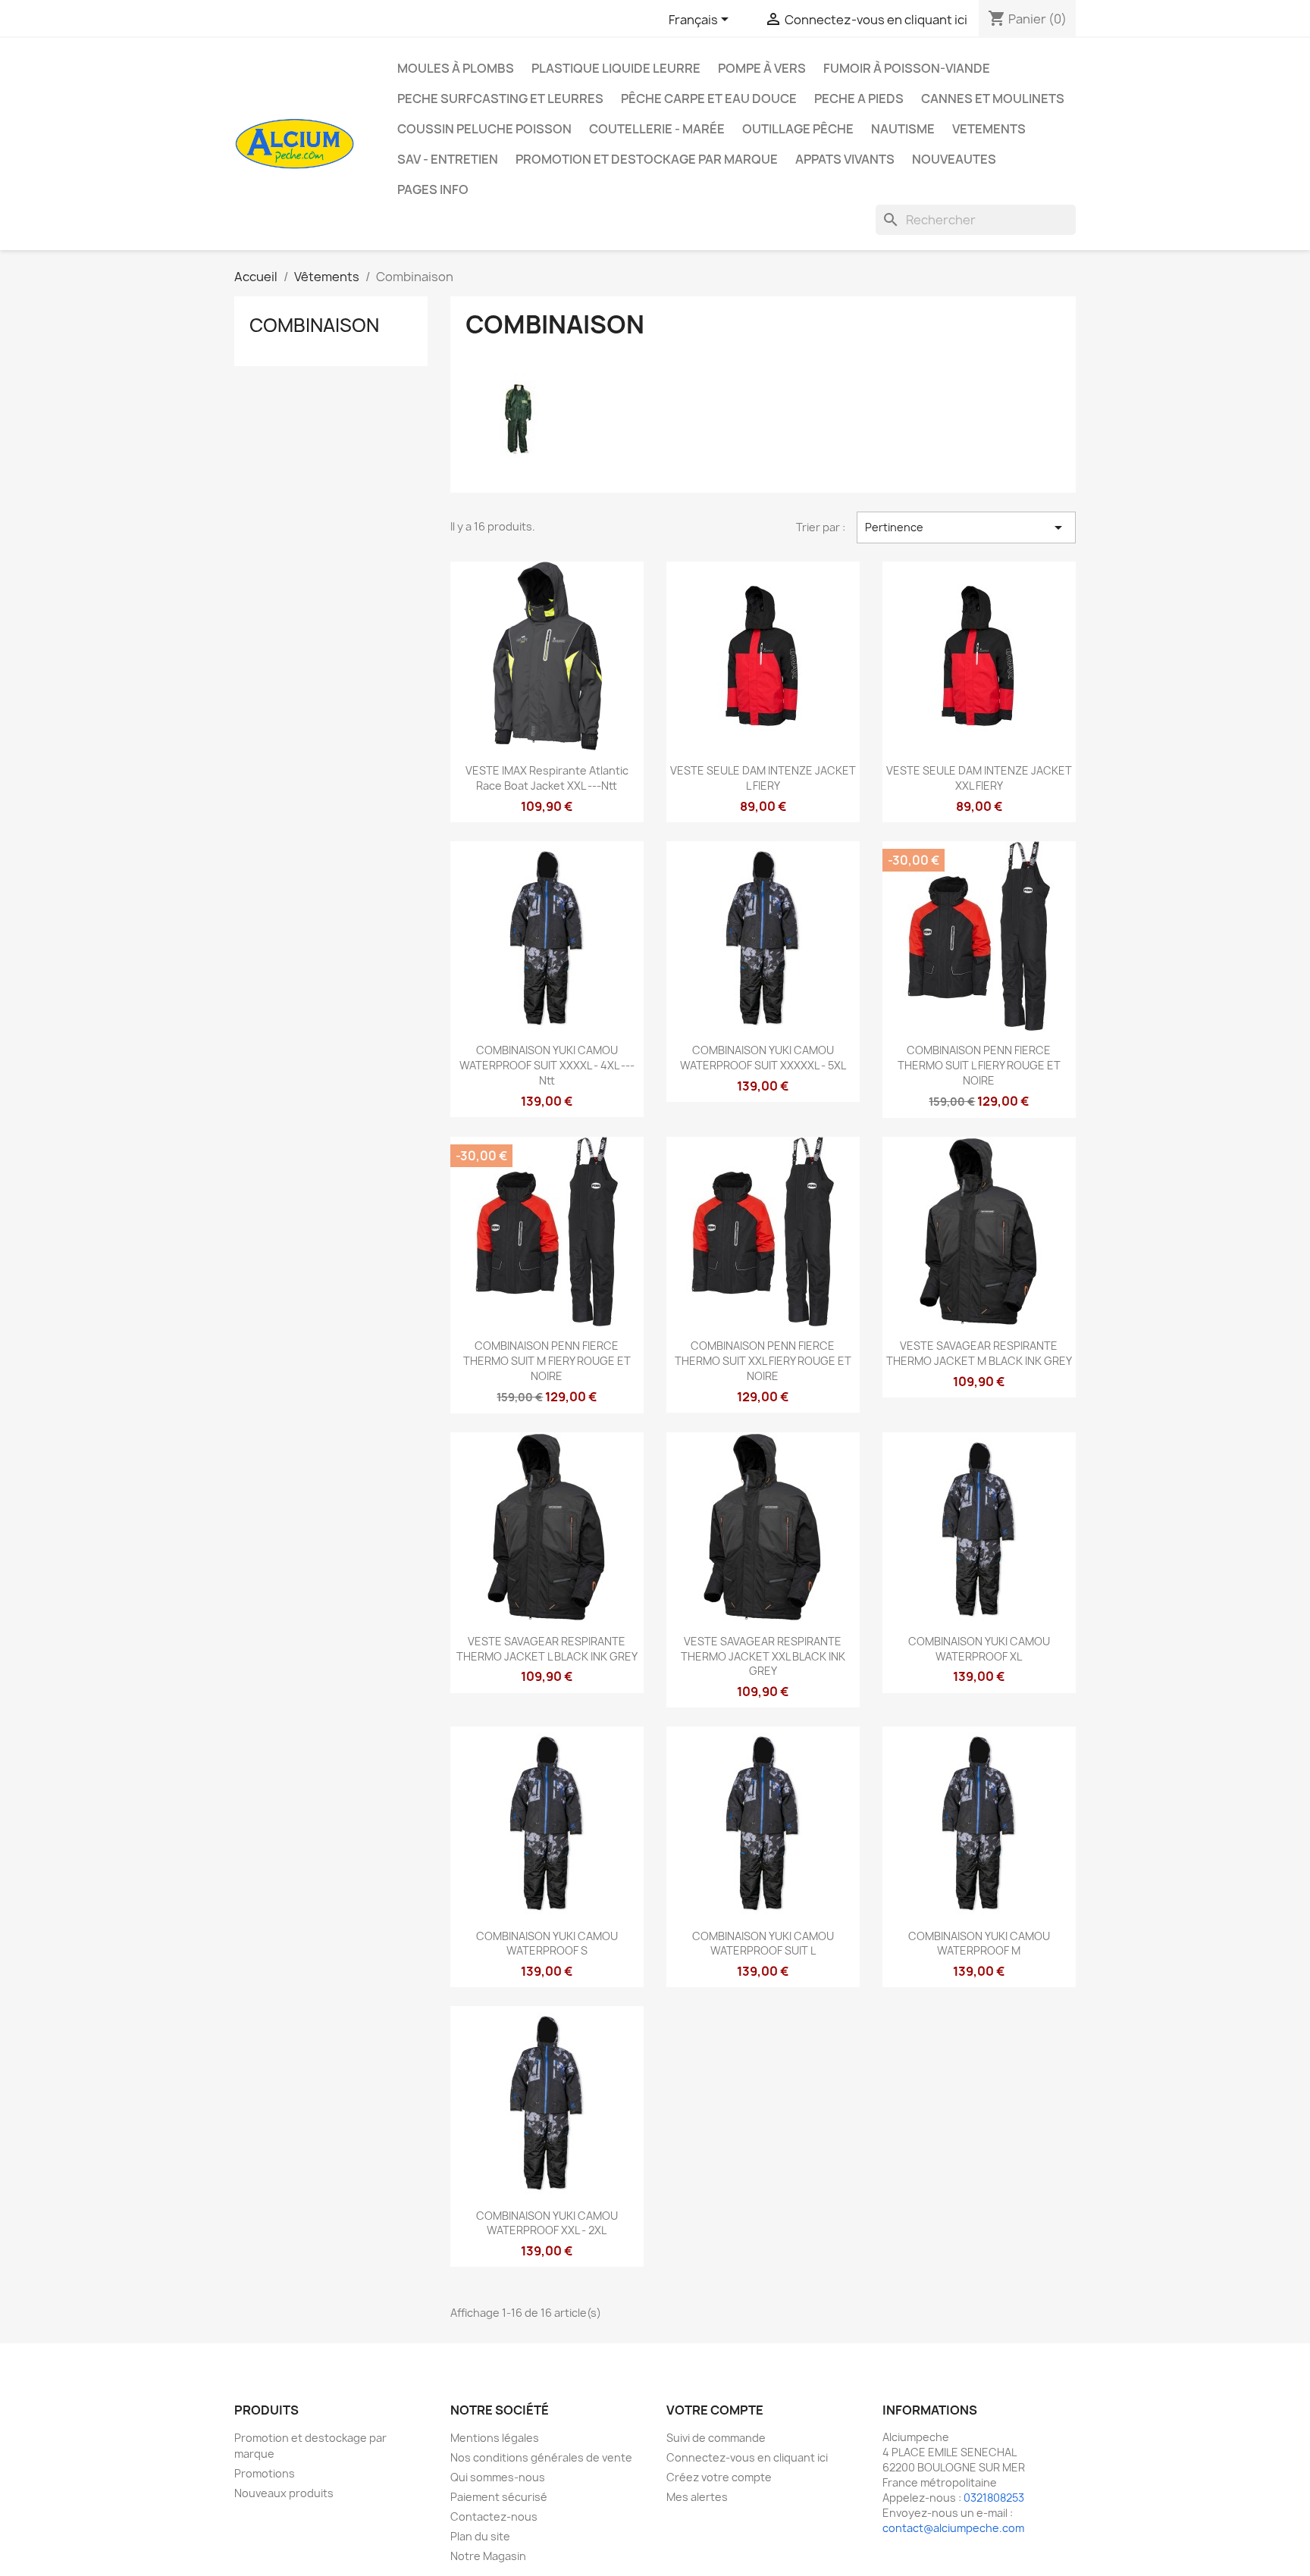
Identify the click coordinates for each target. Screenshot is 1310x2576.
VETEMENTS (989, 129)
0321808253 (994, 2498)
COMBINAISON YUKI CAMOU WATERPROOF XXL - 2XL (547, 2223)
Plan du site (480, 2536)
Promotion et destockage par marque (647, 159)
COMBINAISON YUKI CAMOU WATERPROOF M (979, 1944)
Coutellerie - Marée (657, 129)
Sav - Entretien (448, 159)
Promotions (265, 2473)
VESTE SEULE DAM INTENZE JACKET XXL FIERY (979, 778)
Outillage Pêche (798, 129)
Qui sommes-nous (498, 2477)
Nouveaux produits (284, 2493)
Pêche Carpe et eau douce (709, 99)
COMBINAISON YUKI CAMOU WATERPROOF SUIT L (763, 1944)
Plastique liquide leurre (616, 68)
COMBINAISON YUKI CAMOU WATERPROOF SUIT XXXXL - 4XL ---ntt (547, 1065)
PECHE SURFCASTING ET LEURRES (500, 99)
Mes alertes (697, 2497)
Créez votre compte (719, 2477)
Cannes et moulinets (993, 99)
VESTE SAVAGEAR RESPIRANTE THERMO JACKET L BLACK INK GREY (547, 1649)
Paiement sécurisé (499, 2497)
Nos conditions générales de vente (541, 2457)
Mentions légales (495, 2438)
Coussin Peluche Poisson (484, 129)
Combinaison (314, 325)
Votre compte (715, 2410)
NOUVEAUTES (954, 159)
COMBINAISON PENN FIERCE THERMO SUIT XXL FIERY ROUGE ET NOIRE (763, 1361)
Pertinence (966, 527)
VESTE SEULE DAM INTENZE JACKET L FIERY (763, 778)
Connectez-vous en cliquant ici (747, 2457)
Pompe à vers (762, 68)
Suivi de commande (716, 2438)
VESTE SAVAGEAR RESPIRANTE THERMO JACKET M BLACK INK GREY (979, 1353)
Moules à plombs (456, 68)
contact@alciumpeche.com (953, 2528)
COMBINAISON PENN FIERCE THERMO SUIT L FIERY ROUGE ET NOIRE (979, 1065)
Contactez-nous (494, 2517)
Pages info (433, 189)
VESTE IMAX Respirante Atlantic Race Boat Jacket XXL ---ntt (547, 778)
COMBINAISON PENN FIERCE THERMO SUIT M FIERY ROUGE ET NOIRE (547, 1361)
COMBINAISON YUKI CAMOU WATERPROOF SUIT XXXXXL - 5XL (763, 1058)
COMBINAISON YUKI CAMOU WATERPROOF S (547, 1944)
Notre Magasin (488, 2556)
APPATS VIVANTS (845, 159)
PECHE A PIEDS (859, 99)
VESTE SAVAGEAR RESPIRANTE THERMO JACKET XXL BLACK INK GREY (763, 1656)
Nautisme (903, 129)
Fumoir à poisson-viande (907, 68)
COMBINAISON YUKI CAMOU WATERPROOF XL (979, 1649)
